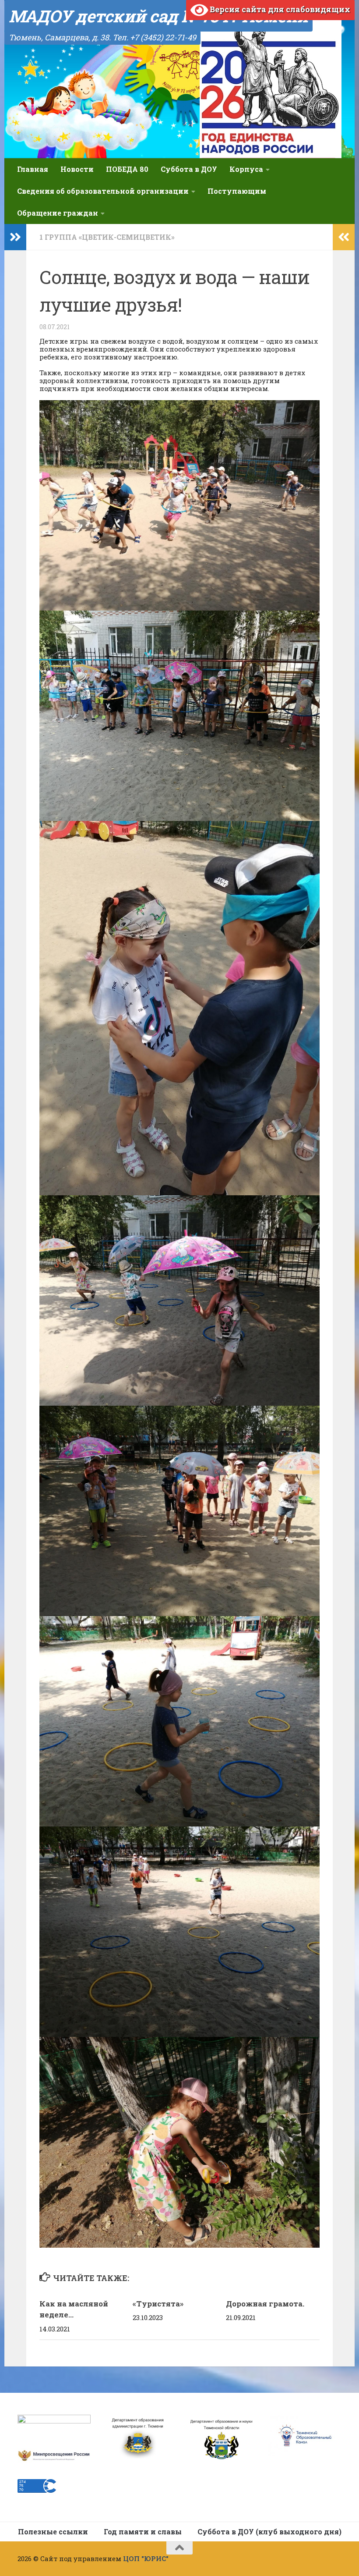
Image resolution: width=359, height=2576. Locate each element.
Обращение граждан (58, 213)
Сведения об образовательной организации (103, 191)
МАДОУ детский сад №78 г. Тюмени (158, 16)
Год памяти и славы (143, 2532)
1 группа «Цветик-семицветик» (107, 237)
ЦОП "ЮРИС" (146, 2558)
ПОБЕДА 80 (127, 169)
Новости (77, 169)
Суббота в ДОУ (189, 169)
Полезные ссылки (53, 2532)
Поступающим (237, 191)
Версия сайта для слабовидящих (279, 9)
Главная (33, 169)
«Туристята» (158, 2304)
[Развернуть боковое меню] (15, 237)
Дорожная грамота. (265, 2304)
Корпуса (246, 169)
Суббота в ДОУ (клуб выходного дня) (269, 2532)
